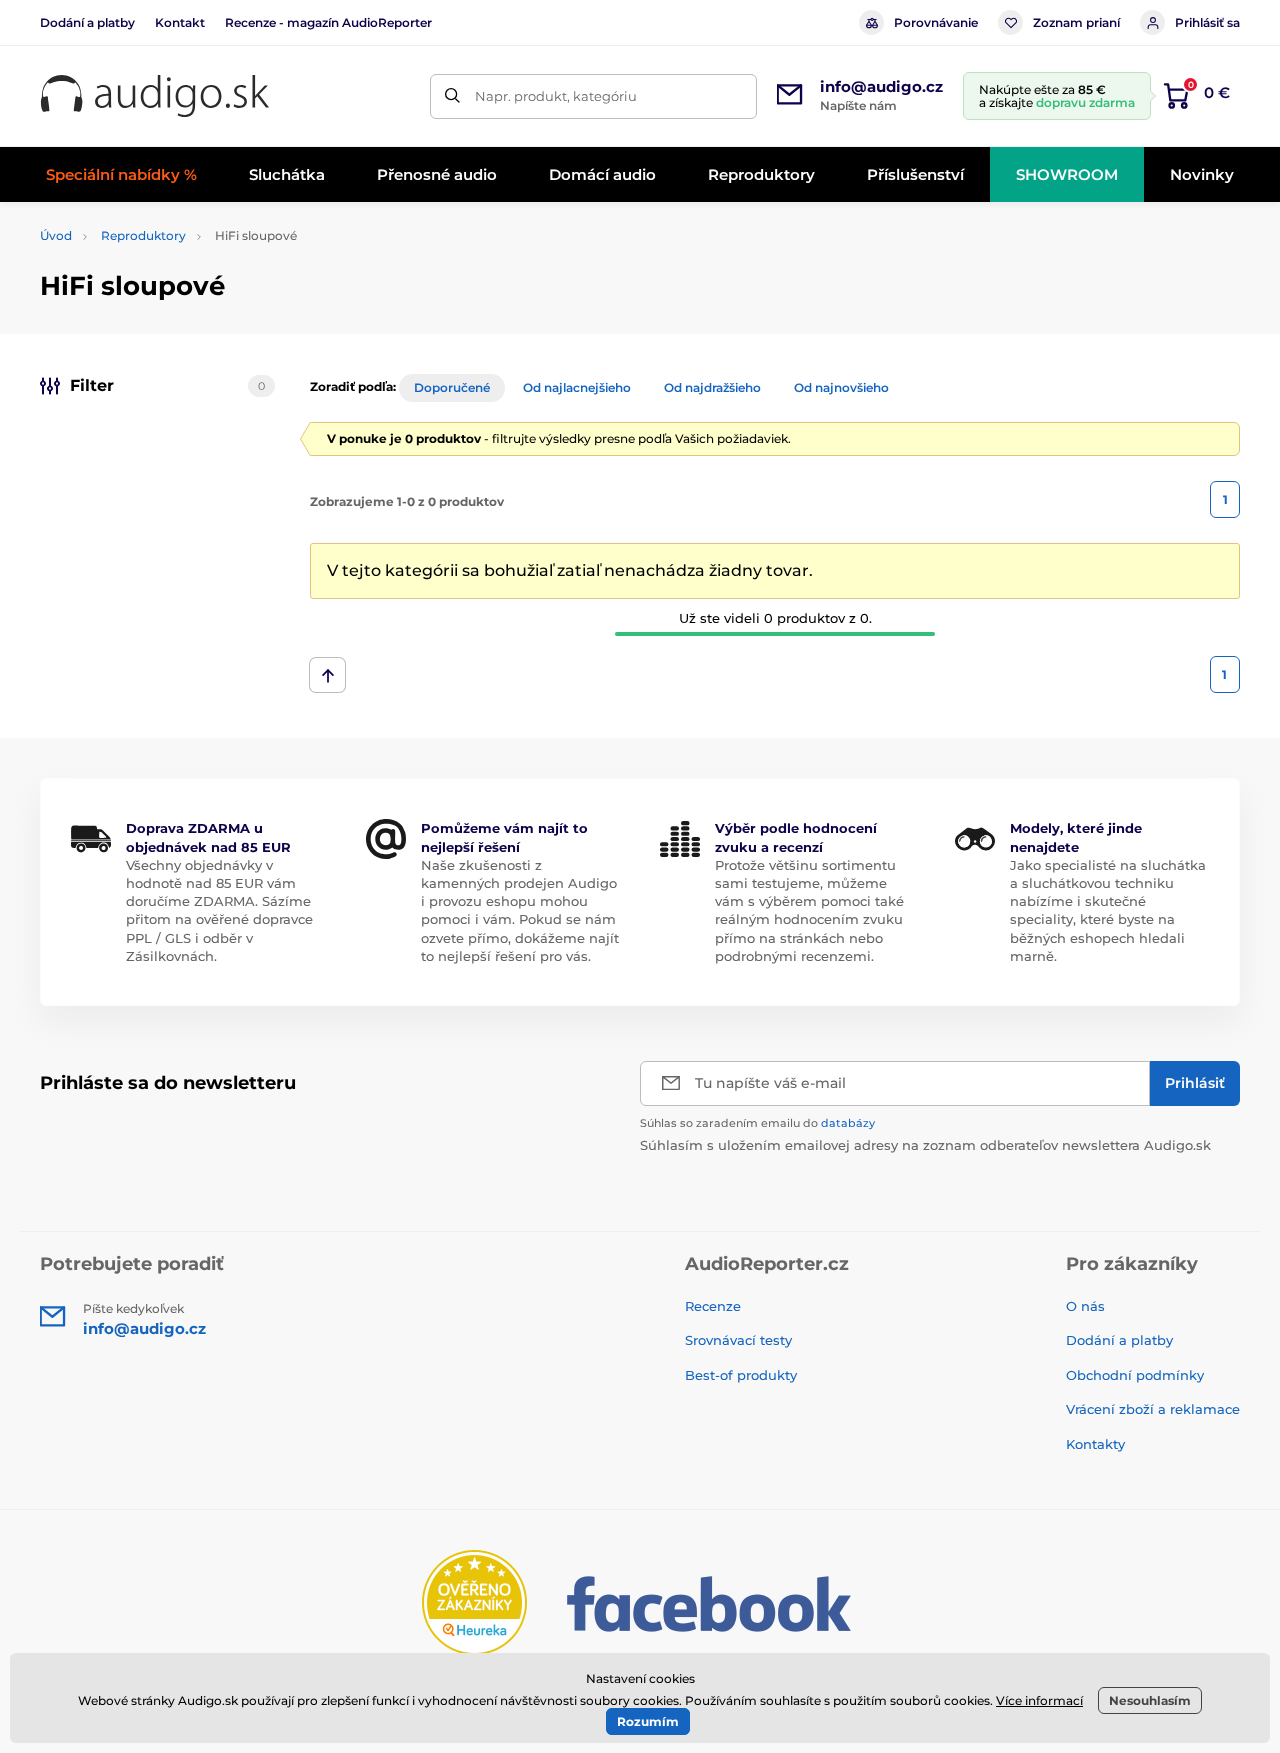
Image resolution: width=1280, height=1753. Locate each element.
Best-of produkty (741, 1375)
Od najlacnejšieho (577, 387)
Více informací (1039, 1700)
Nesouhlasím (1150, 1700)
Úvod (56, 235)
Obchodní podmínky (1135, 1375)
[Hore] (327, 675)
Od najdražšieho (712, 387)
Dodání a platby (87, 22)
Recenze (713, 1306)
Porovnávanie (936, 22)
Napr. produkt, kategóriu (556, 96)
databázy (848, 1123)
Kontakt (180, 22)
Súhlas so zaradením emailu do (757, 1123)
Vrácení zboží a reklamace (1153, 1409)
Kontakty (1095, 1444)
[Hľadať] (452, 96)
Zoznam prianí (1076, 22)
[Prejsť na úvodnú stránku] (155, 96)
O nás (1085, 1306)
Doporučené (452, 387)
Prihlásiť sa (1207, 22)
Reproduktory (143, 235)
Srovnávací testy (738, 1340)
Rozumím (648, 1721)
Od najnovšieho (841, 387)
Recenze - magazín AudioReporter (328, 22)
